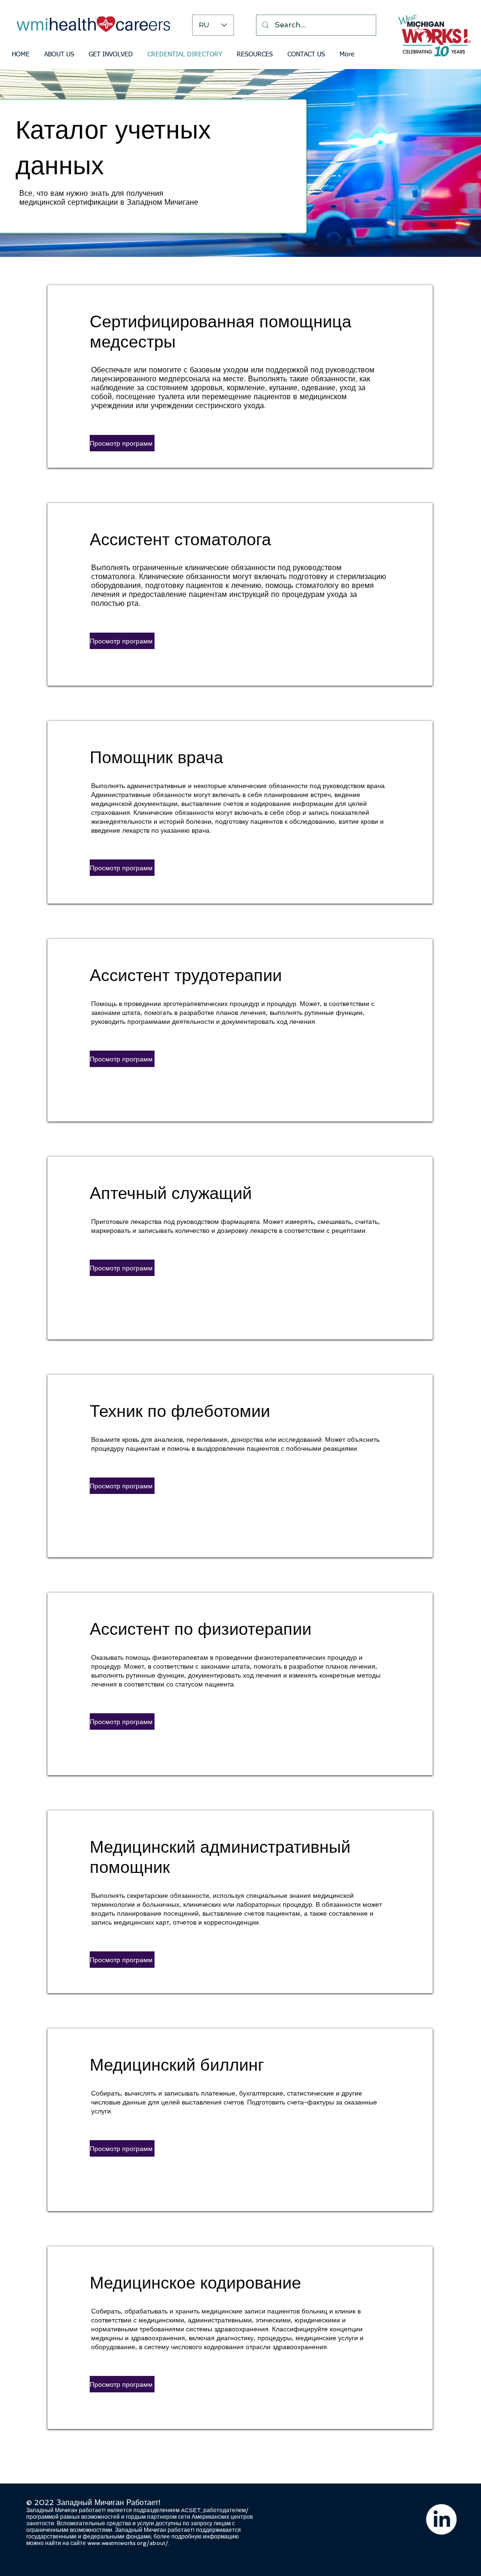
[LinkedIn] (441, 2519)
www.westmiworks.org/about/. (128, 2543)
